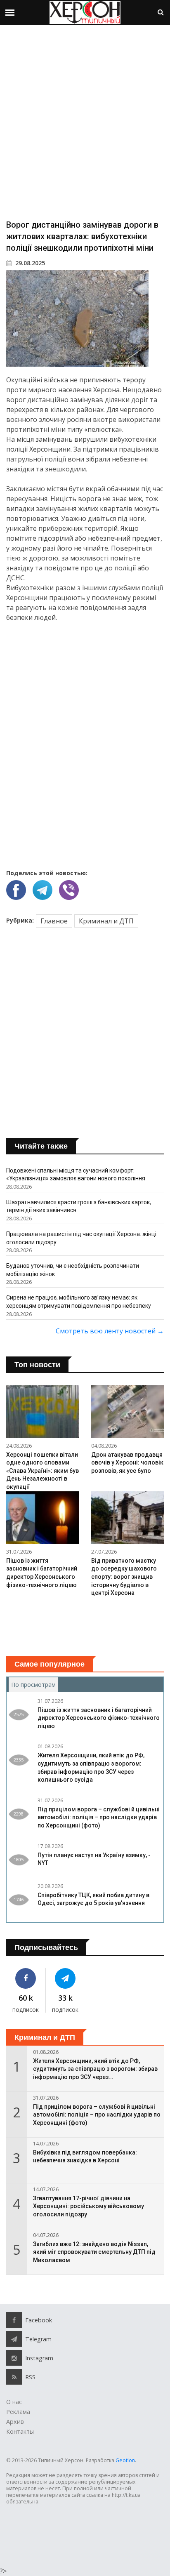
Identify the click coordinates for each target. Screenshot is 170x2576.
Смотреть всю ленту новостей (110, 1331)
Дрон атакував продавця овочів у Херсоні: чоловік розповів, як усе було (127, 1463)
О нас (14, 2402)
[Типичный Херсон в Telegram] (66, 1978)
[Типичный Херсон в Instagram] (14, 2358)
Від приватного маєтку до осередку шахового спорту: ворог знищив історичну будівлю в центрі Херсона (124, 1577)
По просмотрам (35, 1685)
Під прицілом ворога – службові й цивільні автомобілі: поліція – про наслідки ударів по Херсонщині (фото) (99, 1817)
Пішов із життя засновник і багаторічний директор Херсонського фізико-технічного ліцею (99, 1718)
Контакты (20, 2431)
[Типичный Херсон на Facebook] (26, 1978)
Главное (54, 921)
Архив (15, 2422)
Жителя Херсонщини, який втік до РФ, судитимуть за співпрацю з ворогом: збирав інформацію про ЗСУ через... (95, 2069)
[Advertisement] (85, 122)
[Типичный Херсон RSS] (14, 2377)
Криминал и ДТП (106, 921)
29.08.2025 (29, 263)
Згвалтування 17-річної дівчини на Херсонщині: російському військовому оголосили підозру (89, 2206)
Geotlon (125, 2460)
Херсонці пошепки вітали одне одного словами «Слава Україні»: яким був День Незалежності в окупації (42, 1471)
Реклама (18, 2412)
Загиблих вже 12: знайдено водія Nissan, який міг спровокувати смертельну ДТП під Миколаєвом (94, 2252)
